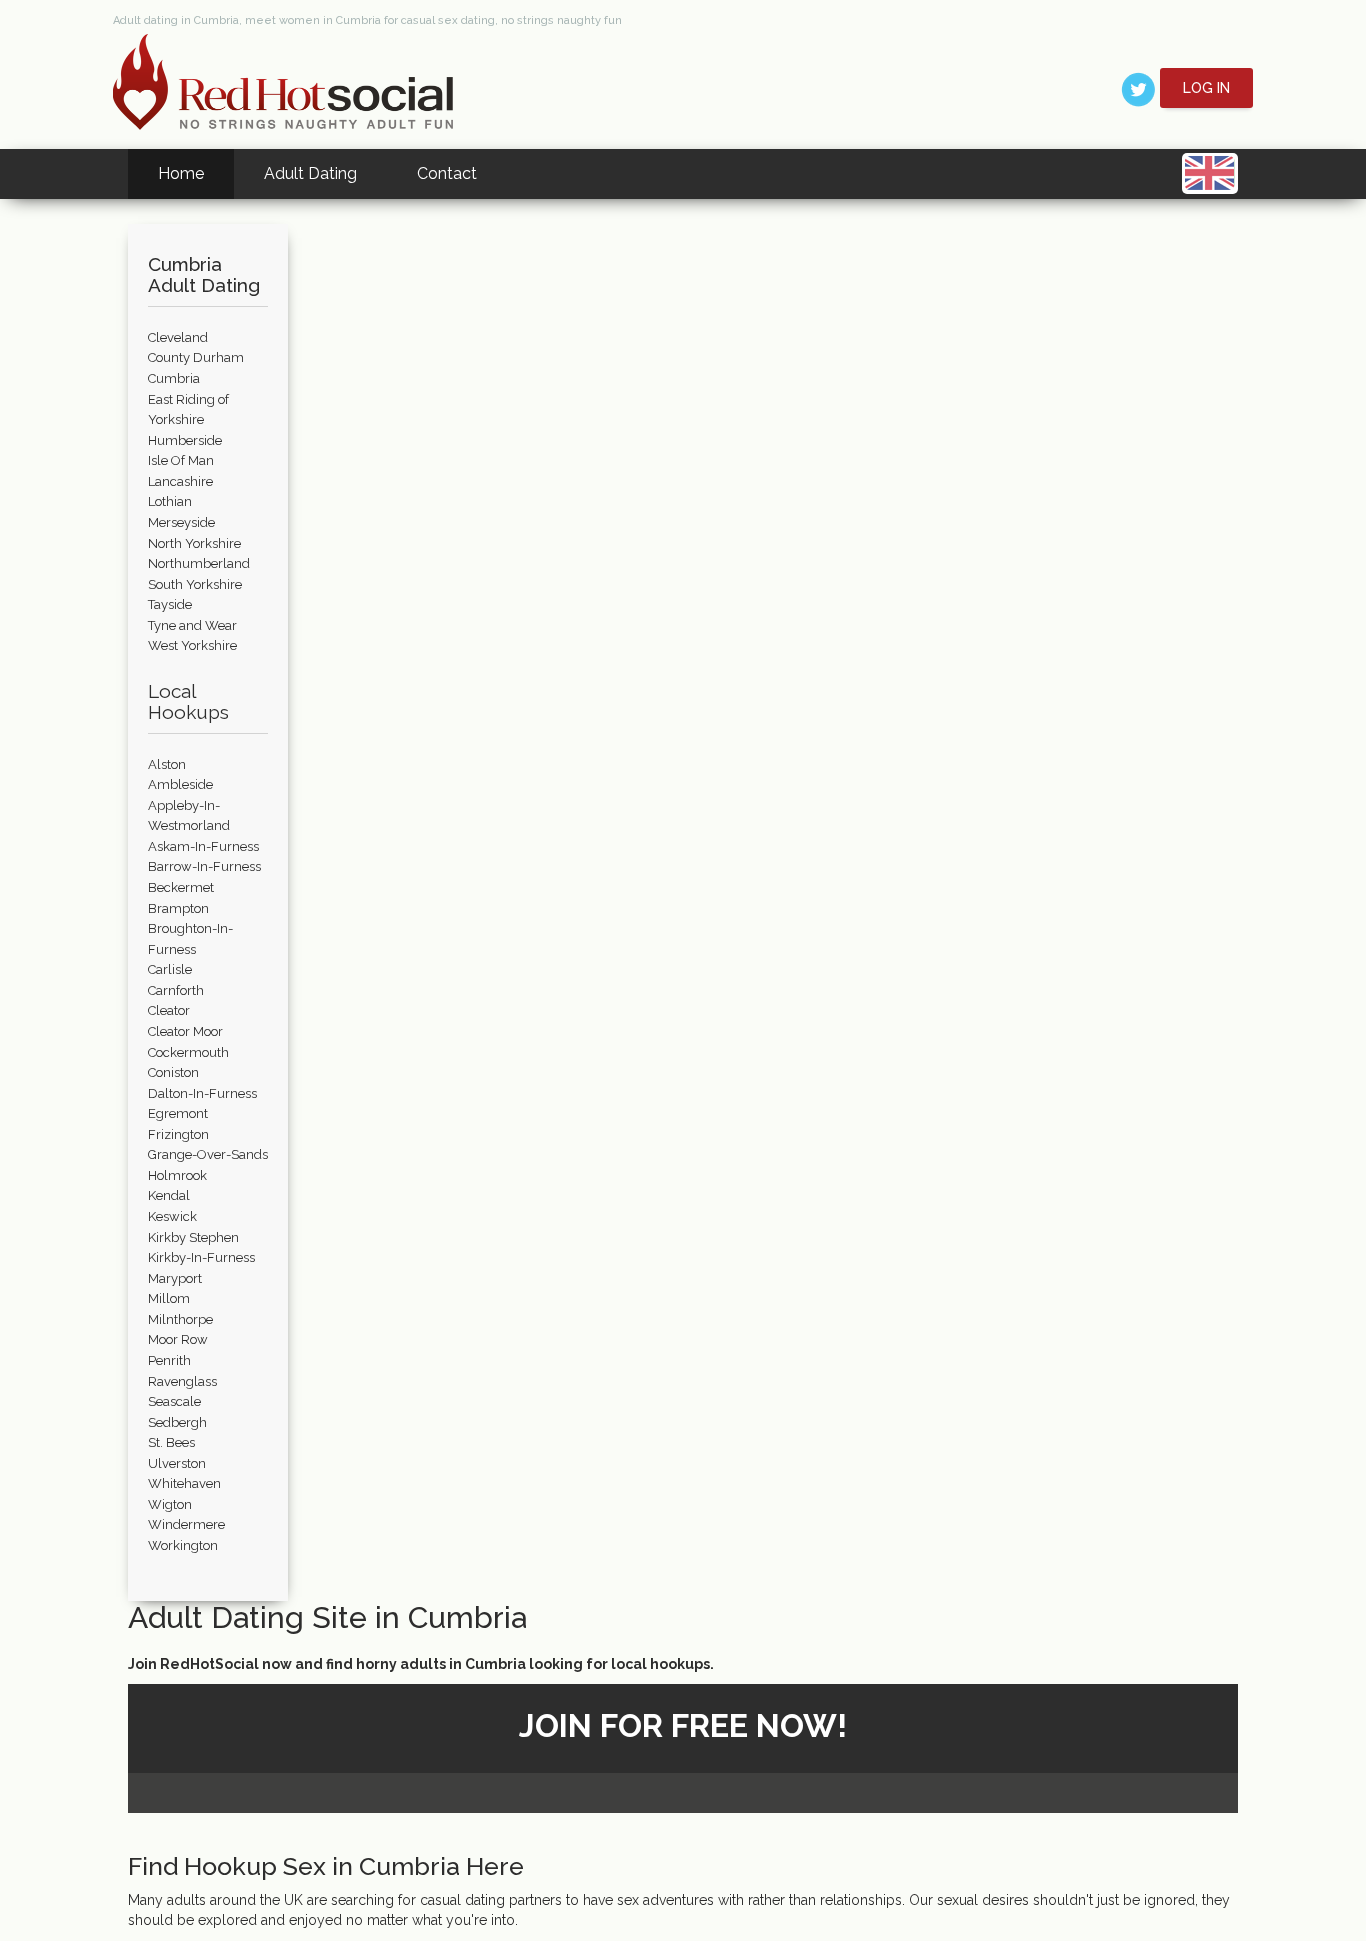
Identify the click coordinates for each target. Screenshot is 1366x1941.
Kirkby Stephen (193, 1237)
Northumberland (199, 563)
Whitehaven (184, 1483)
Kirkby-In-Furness (201, 1257)
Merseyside (181, 522)
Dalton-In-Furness (202, 1093)
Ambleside (180, 784)
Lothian (170, 501)
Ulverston (177, 1463)
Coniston (173, 1072)
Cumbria (174, 378)
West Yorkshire (192, 645)
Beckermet (181, 887)
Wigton (170, 1504)
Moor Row (178, 1339)
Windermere (186, 1524)
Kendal (169, 1195)
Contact (447, 173)
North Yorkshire (194, 543)
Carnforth (176, 990)
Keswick (172, 1216)
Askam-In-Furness (203, 846)
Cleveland (178, 337)
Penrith (169, 1360)
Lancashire (180, 481)
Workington (183, 1545)
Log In (1206, 88)
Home (181, 173)
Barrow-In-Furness (204, 866)
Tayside (170, 604)
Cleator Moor (185, 1031)
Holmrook (177, 1175)
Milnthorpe (180, 1319)
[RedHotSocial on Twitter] (1138, 88)
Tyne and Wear (192, 625)
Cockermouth (188, 1052)
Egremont (178, 1113)
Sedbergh (177, 1422)
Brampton (178, 908)
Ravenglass (182, 1381)
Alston (167, 764)
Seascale (174, 1401)
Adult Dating (310, 173)
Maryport (175, 1278)
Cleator (169, 1010)
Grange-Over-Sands (208, 1154)
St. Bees (171, 1442)
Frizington (178, 1134)
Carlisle (170, 969)
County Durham (196, 357)
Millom (169, 1298)
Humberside (185, 440)
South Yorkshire (195, 584)
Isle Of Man (181, 460)
